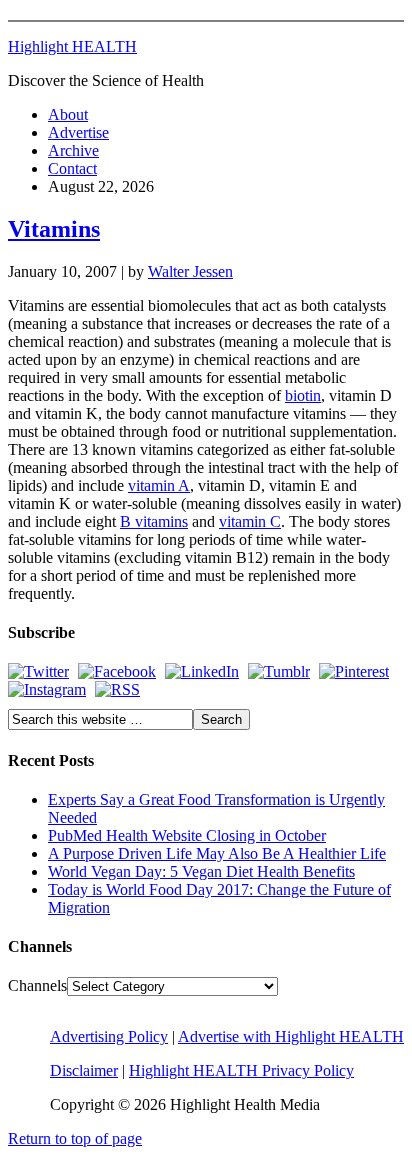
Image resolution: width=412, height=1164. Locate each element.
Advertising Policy (109, 1036)
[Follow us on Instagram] (47, 689)
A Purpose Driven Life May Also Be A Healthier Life (217, 853)
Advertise (78, 132)
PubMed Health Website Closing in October (187, 835)
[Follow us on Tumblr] (279, 671)
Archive (73, 150)
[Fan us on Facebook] (117, 671)
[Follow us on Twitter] (38, 671)
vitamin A (159, 485)
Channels (37, 985)
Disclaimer (84, 1070)
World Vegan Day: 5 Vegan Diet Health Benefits (201, 871)
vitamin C (250, 521)
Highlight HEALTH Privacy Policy (241, 1070)
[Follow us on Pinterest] (354, 671)
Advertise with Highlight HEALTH (291, 1036)
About (68, 114)
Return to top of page (75, 1138)
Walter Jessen (190, 271)
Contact (72, 168)
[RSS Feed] (117, 689)
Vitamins (54, 229)
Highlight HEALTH (72, 46)
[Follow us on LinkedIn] (202, 671)
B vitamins (154, 521)
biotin (303, 395)
